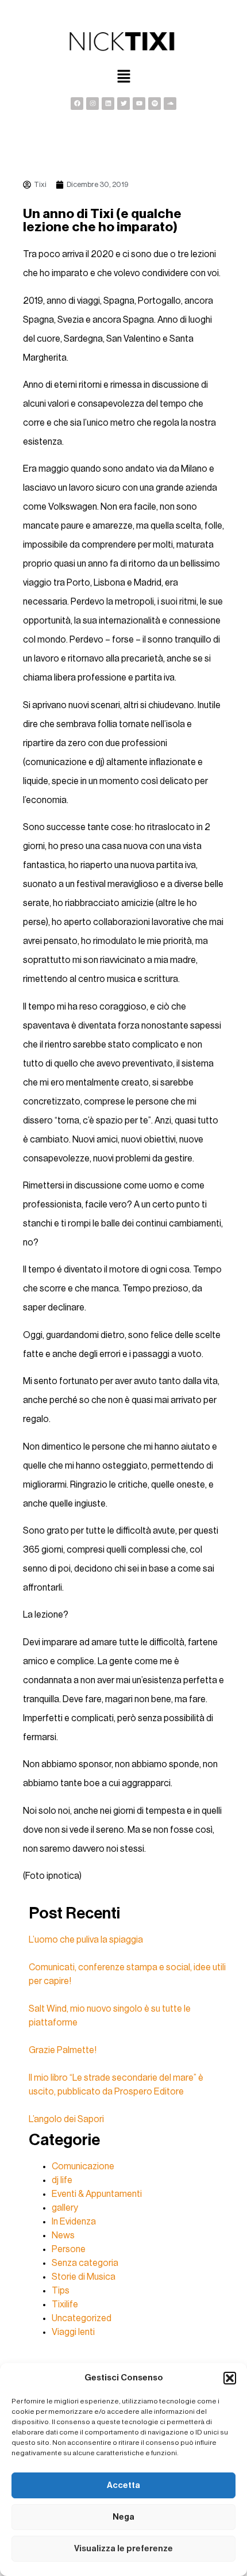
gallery (65, 2208)
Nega (123, 2517)
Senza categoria (85, 2263)
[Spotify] (155, 104)
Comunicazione (83, 2166)
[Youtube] (139, 104)
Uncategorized (82, 2318)
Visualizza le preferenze (123, 2549)
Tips (61, 2291)
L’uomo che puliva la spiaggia (86, 1940)
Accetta (123, 2485)
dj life (62, 2180)
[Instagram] (92, 104)
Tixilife (65, 2304)
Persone (69, 2249)
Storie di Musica (84, 2277)
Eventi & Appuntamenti (97, 2194)
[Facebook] (77, 104)
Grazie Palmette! (63, 2050)
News (63, 2235)
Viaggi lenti (73, 2332)
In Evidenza (74, 2222)
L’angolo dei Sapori (66, 2119)
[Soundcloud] (170, 104)
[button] (230, 2378)
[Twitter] (123, 104)
